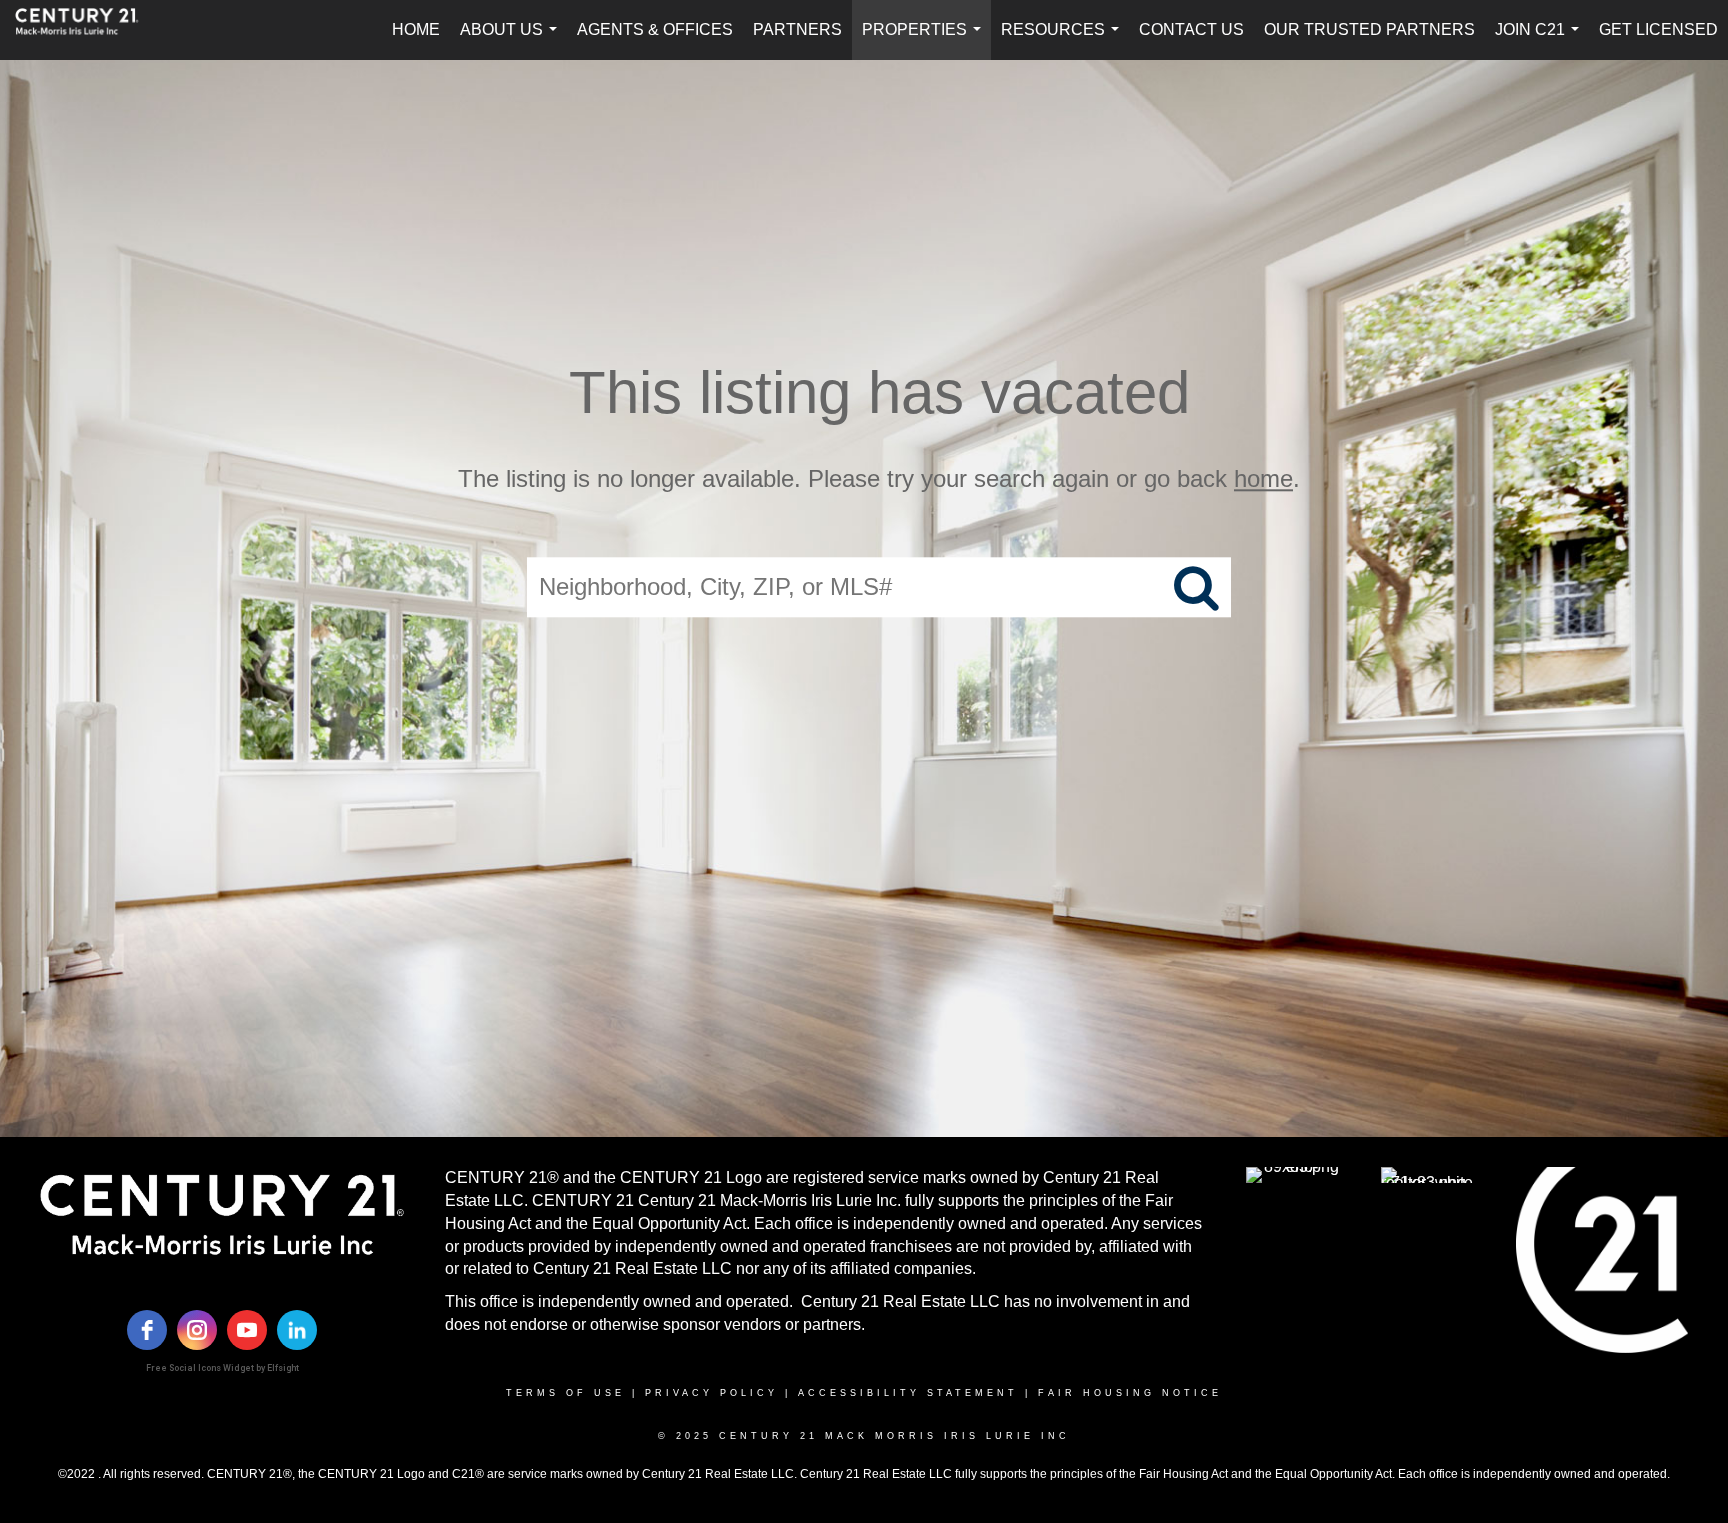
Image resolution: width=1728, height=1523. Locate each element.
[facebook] (147, 1330)
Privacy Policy (711, 1393)
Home (416, 29)
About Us (512, 40)
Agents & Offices (655, 29)
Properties (925, 40)
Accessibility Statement (908, 1393)
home (1263, 478)
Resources (1064, 40)
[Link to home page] (87, 30)
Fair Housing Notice (1130, 1393)
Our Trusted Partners (1369, 29)
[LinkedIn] (297, 1330)
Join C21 (1541, 40)
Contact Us (1191, 29)
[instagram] (197, 1330)
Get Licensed (1658, 29)
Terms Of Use (565, 1393)
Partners (797, 29)
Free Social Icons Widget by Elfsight (222, 1368)
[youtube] (247, 1330)
